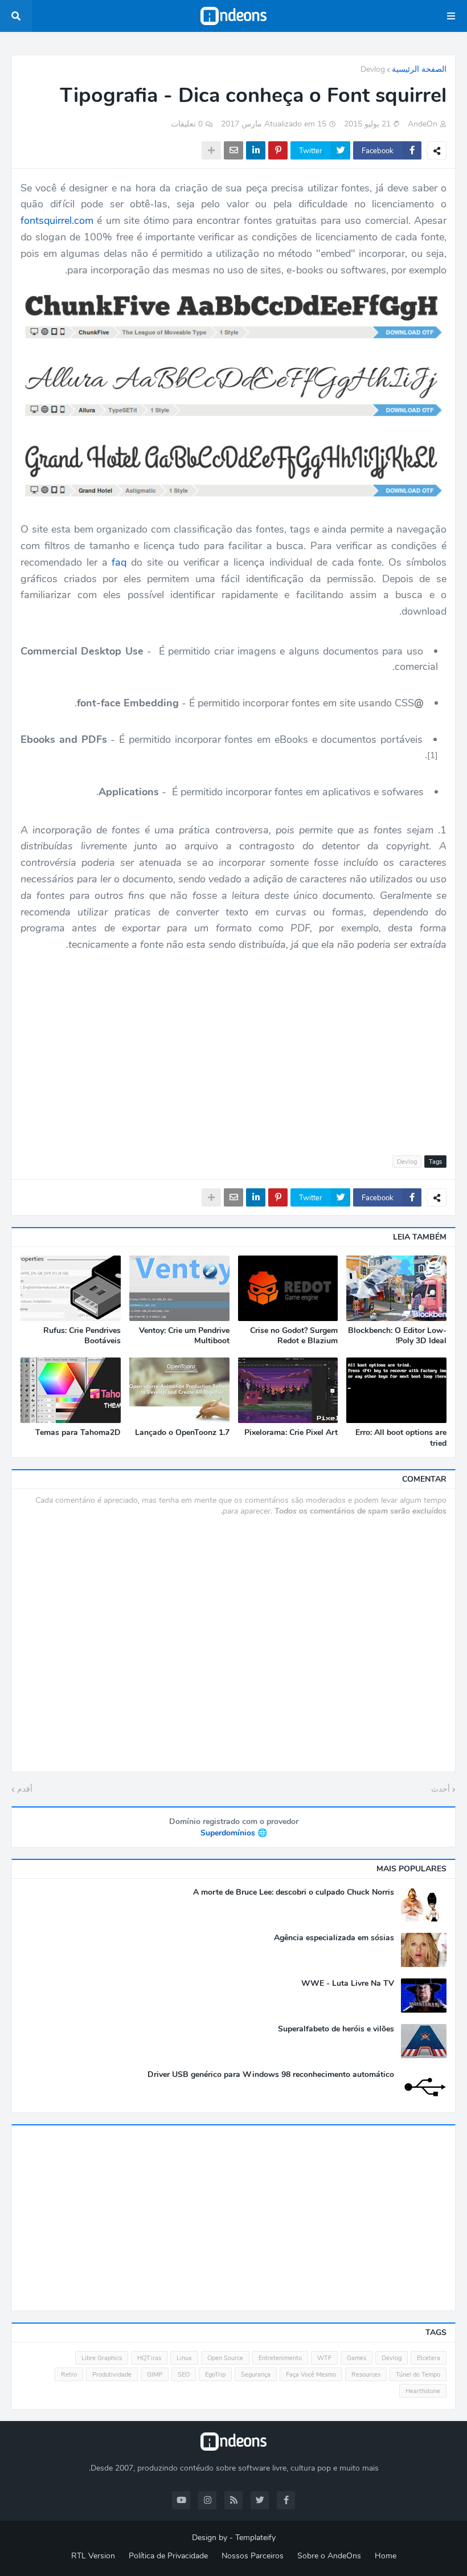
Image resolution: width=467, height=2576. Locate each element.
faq (119, 562)
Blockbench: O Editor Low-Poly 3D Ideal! (397, 1336)
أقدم (25, 1789)
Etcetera (429, 2358)
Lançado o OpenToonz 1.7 (182, 1433)
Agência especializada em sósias (334, 1938)
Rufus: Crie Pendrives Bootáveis (82, 1336)
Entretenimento (280, 2358)
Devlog (373, 69)
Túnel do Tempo (418, 2375)
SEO (184, 2375)
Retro (69, 2375)
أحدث (441, 1789)
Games (357, 2358)
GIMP (155, 2375)
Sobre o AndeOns (329, 2556)
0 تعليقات (187, 124)
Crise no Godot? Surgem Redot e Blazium (294, 1336)
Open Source (225, 2358)
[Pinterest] (278, 150)
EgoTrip (215, 2375)
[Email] (233, 150)
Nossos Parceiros (253, 2556)
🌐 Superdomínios (234, 1833)
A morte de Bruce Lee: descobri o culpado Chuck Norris (294, 1892)
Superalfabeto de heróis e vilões (336, 2029)
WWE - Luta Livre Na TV (348, 1984)
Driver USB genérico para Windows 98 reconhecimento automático (271, 2075)
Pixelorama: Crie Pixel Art (291, 1433)
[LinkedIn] (256, 150)
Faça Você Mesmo (311, 2375)
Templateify (255, 2538)
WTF (324, 2358)
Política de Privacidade (168, 2556)
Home (386, 2556)
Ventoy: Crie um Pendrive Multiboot (184, 1336)
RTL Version (93, 2556)
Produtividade (112, 2375)
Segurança (256, 2375)
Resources (366, 2375)
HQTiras (149, 2358)
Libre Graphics (102, 2358)
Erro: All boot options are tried (401, 1438)
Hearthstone (423, 2391)
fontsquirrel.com (57, 220)
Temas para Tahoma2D (78, 1433)
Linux (184, 2358)
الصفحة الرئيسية (419, 69)
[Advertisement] (233, 1047)
